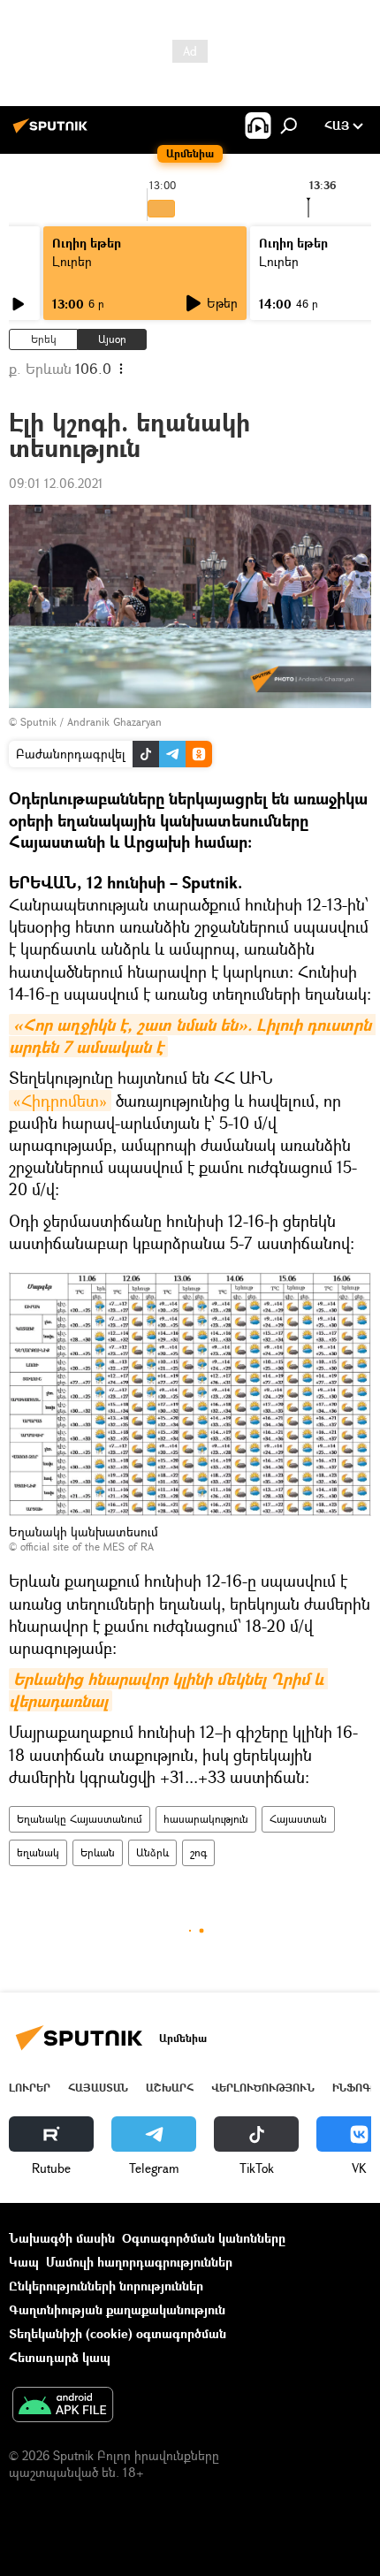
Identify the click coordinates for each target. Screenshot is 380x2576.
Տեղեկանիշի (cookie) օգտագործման (118, 2333)
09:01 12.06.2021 (56, 483)
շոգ (198, 1852)
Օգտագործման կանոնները (204, 2238)
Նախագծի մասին (62, 2238)
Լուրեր (72, 261)
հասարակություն (206, 1819)
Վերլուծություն (263, 2088)
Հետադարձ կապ (60, 2357)
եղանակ (38, 1852)
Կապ (24, 2262)
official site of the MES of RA (87, 1547)
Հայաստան (298, 1819)
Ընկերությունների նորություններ (106, 2286)
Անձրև (152, 1852)
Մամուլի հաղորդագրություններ (139, 2262)
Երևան (98, 1852)
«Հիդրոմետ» (60, 1101)
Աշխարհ (170, 2088)
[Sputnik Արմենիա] (53, 132)
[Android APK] (63, 2406)
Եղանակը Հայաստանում (80, 1819)
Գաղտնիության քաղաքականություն (117, 2309)
